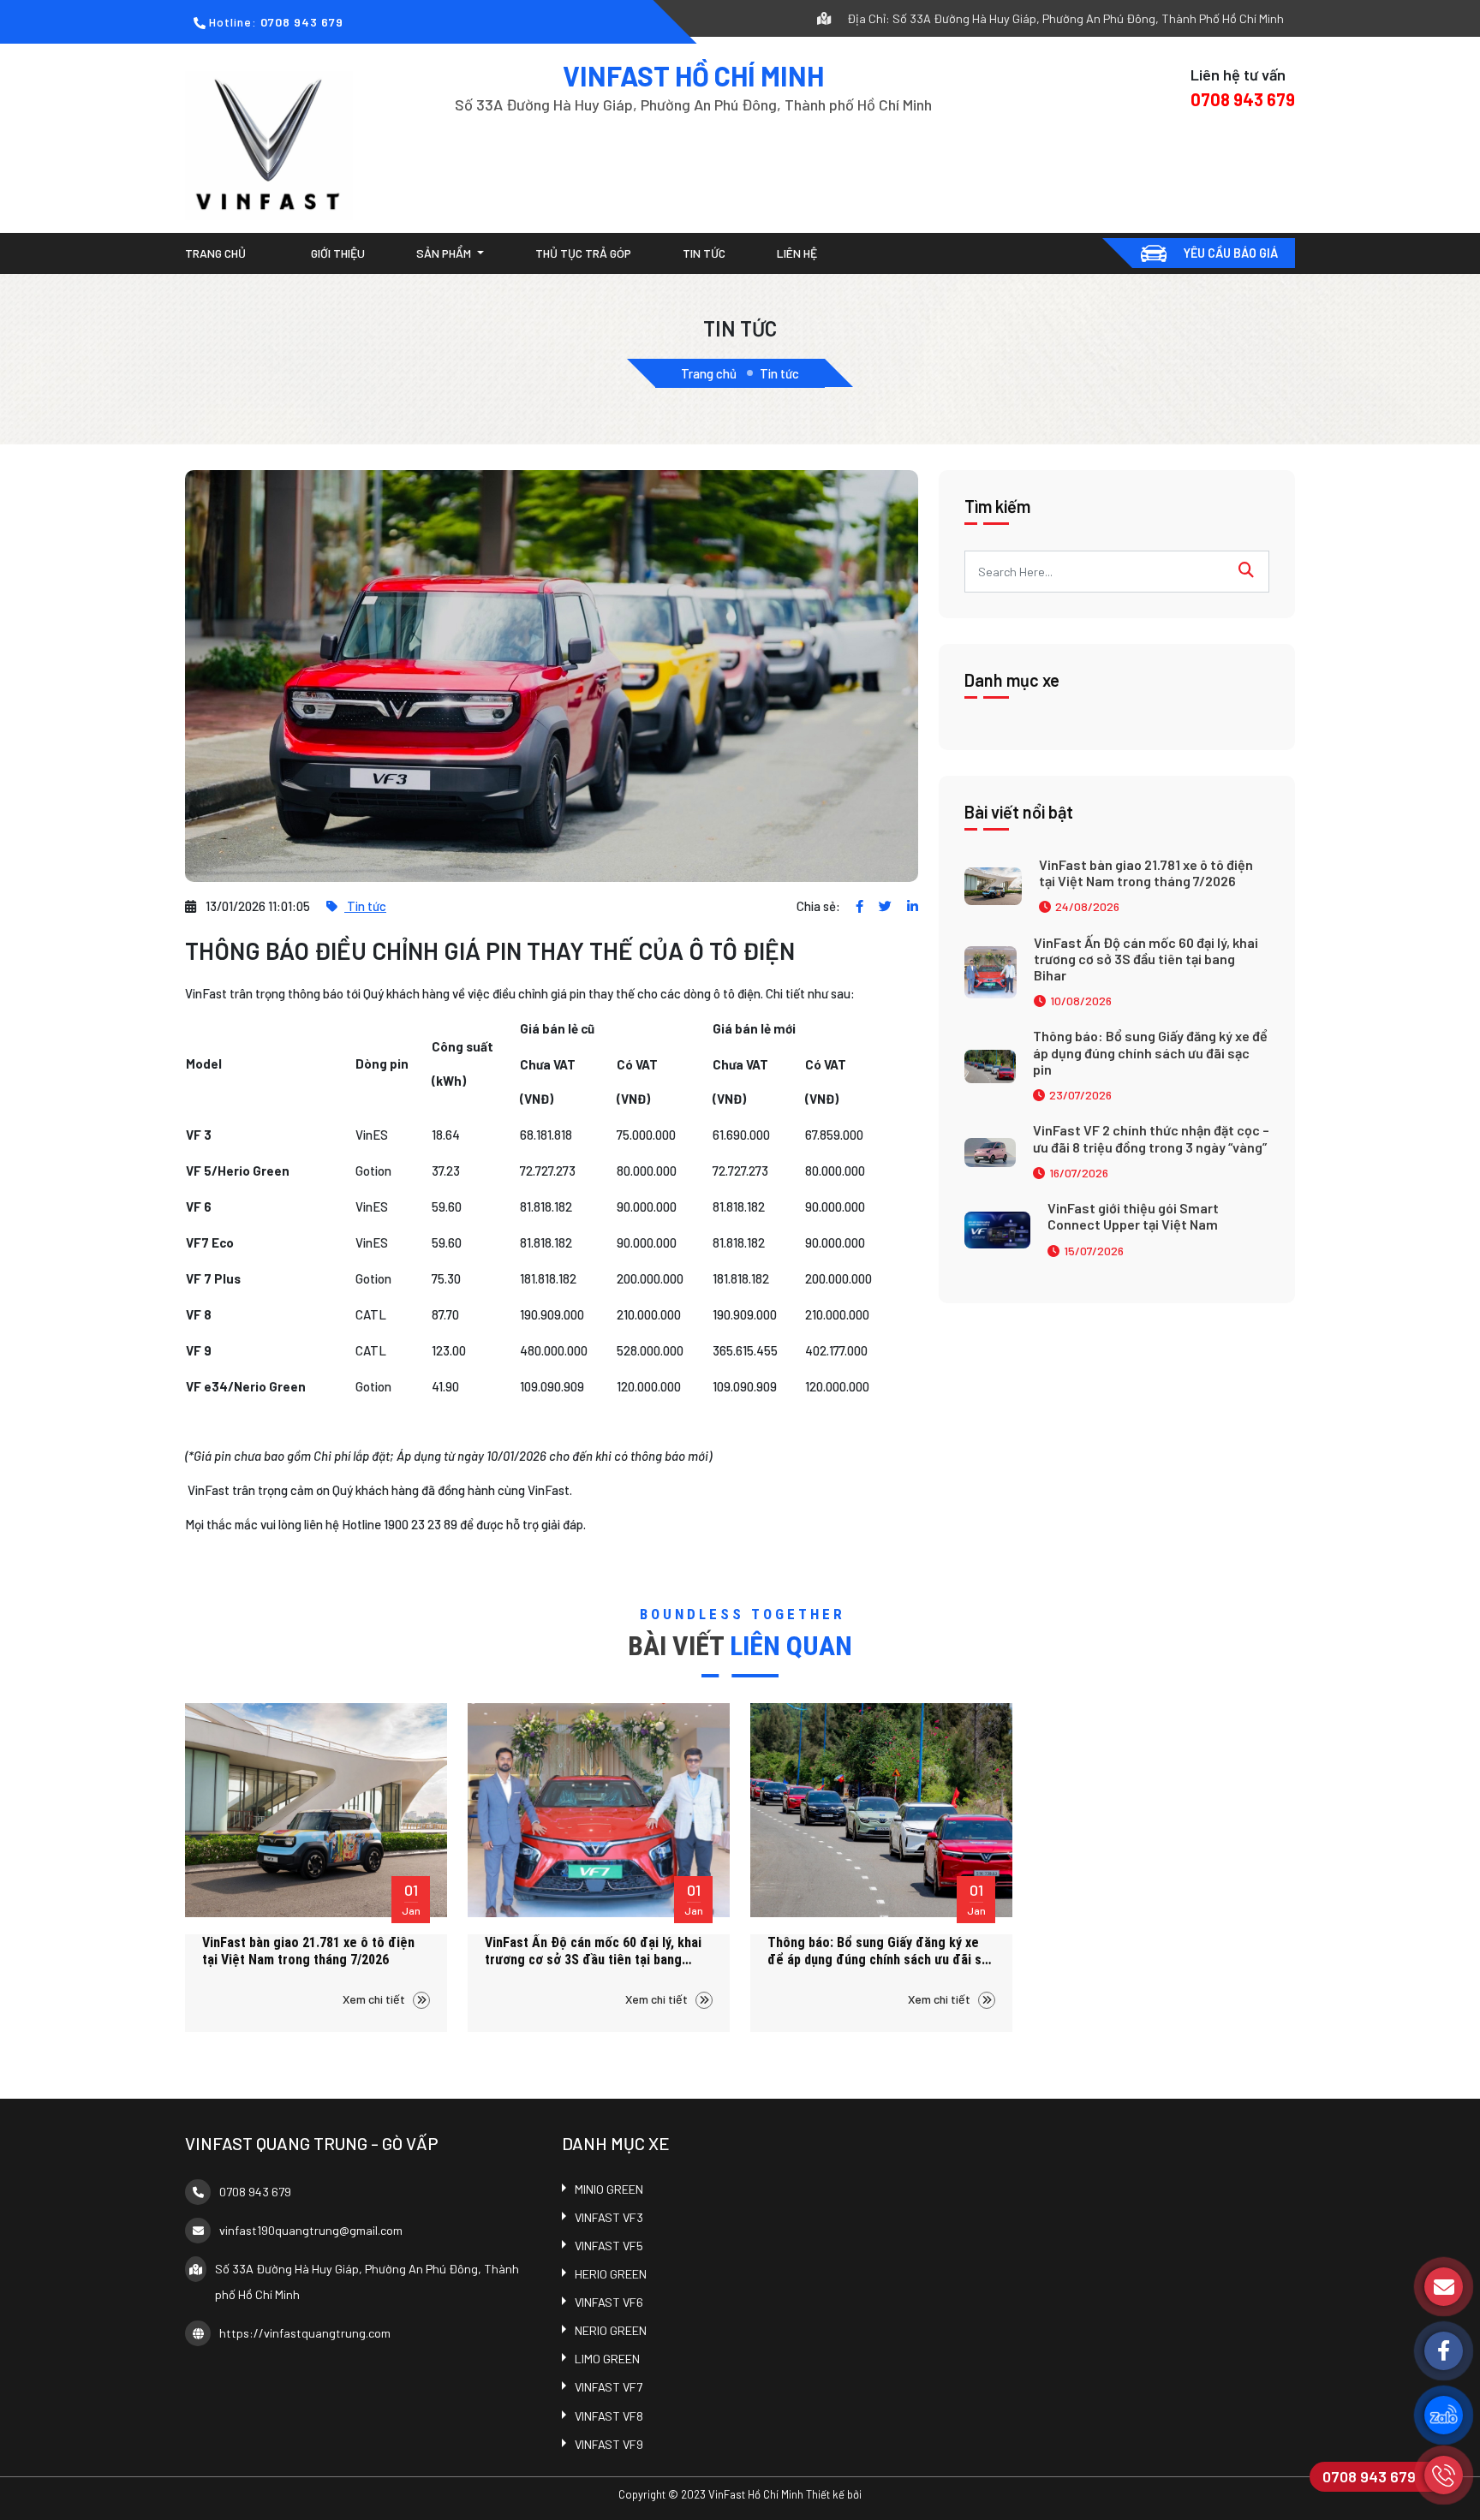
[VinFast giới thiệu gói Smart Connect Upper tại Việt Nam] (997, 1228)
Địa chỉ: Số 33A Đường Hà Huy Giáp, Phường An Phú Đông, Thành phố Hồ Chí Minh (1064, 18)
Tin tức (704, 253)
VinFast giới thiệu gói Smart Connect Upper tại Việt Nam (1133, 1216)
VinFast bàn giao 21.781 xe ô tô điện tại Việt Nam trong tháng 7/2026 (1146, 873)
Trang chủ (215, 253)
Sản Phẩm (445, 253)
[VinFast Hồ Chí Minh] (269, 143)
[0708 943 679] (1444, 2475)
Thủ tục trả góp (583, 253)
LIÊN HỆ (797, 253)
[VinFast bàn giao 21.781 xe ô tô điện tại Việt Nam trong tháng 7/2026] (993, 885)
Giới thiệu (338, 253)
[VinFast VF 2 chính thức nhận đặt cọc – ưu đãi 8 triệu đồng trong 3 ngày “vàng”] (990, 1151)
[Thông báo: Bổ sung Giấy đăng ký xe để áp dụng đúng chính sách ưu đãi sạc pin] (990, 1064)
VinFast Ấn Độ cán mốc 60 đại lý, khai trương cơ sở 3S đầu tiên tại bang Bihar (1146, 959)
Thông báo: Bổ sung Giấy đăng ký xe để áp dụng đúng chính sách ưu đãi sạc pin (1150, 1052)
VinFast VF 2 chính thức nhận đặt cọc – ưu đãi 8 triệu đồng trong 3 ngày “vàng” (1151, 1138)
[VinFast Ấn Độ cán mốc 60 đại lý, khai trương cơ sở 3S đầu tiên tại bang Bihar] (991, 970)
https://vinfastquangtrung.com (305, 2333)
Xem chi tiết (375, 1999)
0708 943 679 (302, 22)
